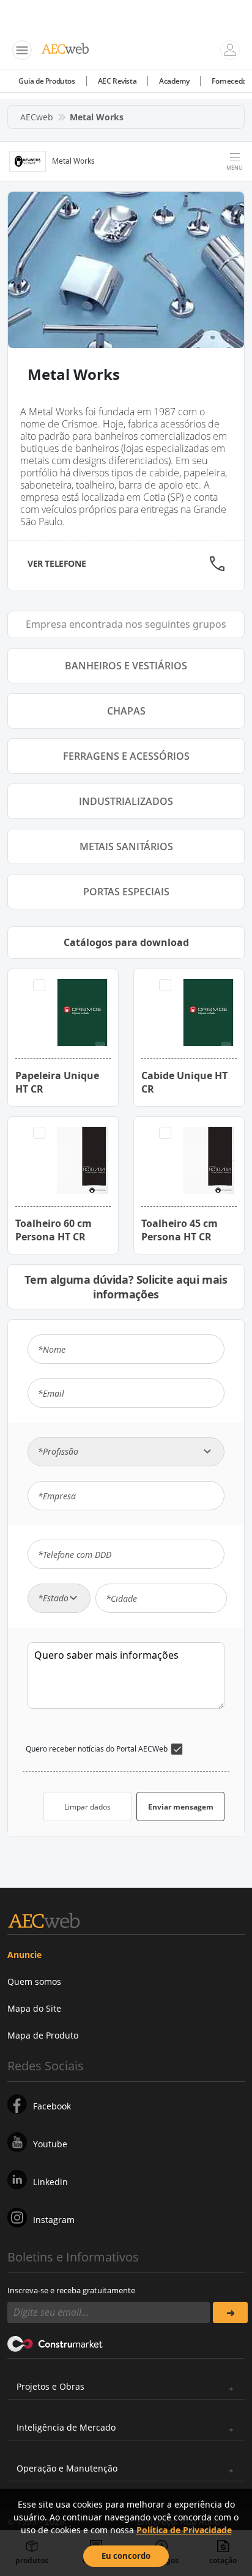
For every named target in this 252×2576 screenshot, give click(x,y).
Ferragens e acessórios (126, 756)
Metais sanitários (126, 846)
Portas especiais (126, 892)
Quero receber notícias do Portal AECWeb (97, 1749)
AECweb (37, 117)
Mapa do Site (34, 2008)
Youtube (50, 2144)
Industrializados (126, 801)
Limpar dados (87, 1807)
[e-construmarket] (55, 2343)
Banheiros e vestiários (126, 666)
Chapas (126, 711)
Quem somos (34, 1981)
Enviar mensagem (181, 1807)
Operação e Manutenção (67, 2468)
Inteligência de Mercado (66, 2427)
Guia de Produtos (47, 81)
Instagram (54, 2220)
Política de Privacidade (184, 2530)
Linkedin (50, 2182)
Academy (174, 81)
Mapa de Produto (43, 2035)
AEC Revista (117, 81)
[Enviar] (230, 2312)
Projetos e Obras (50, 2386)
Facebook (52, 2106)
